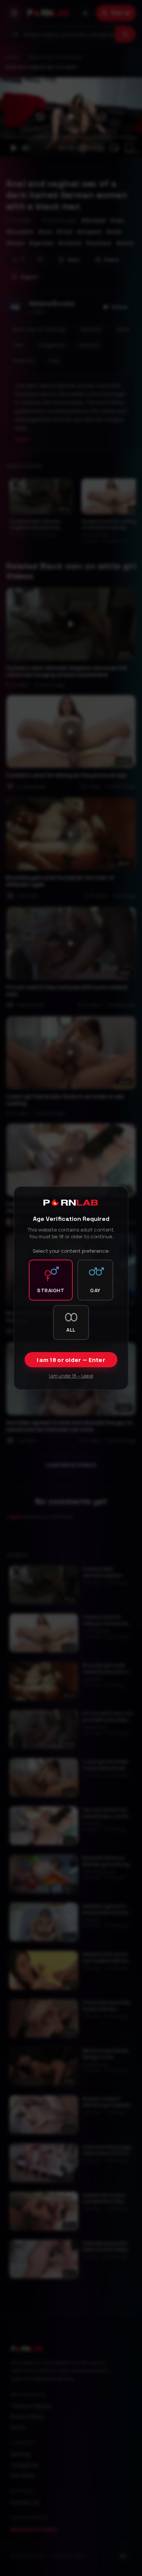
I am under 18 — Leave (71, 1376)
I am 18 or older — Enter (71, 1360)
